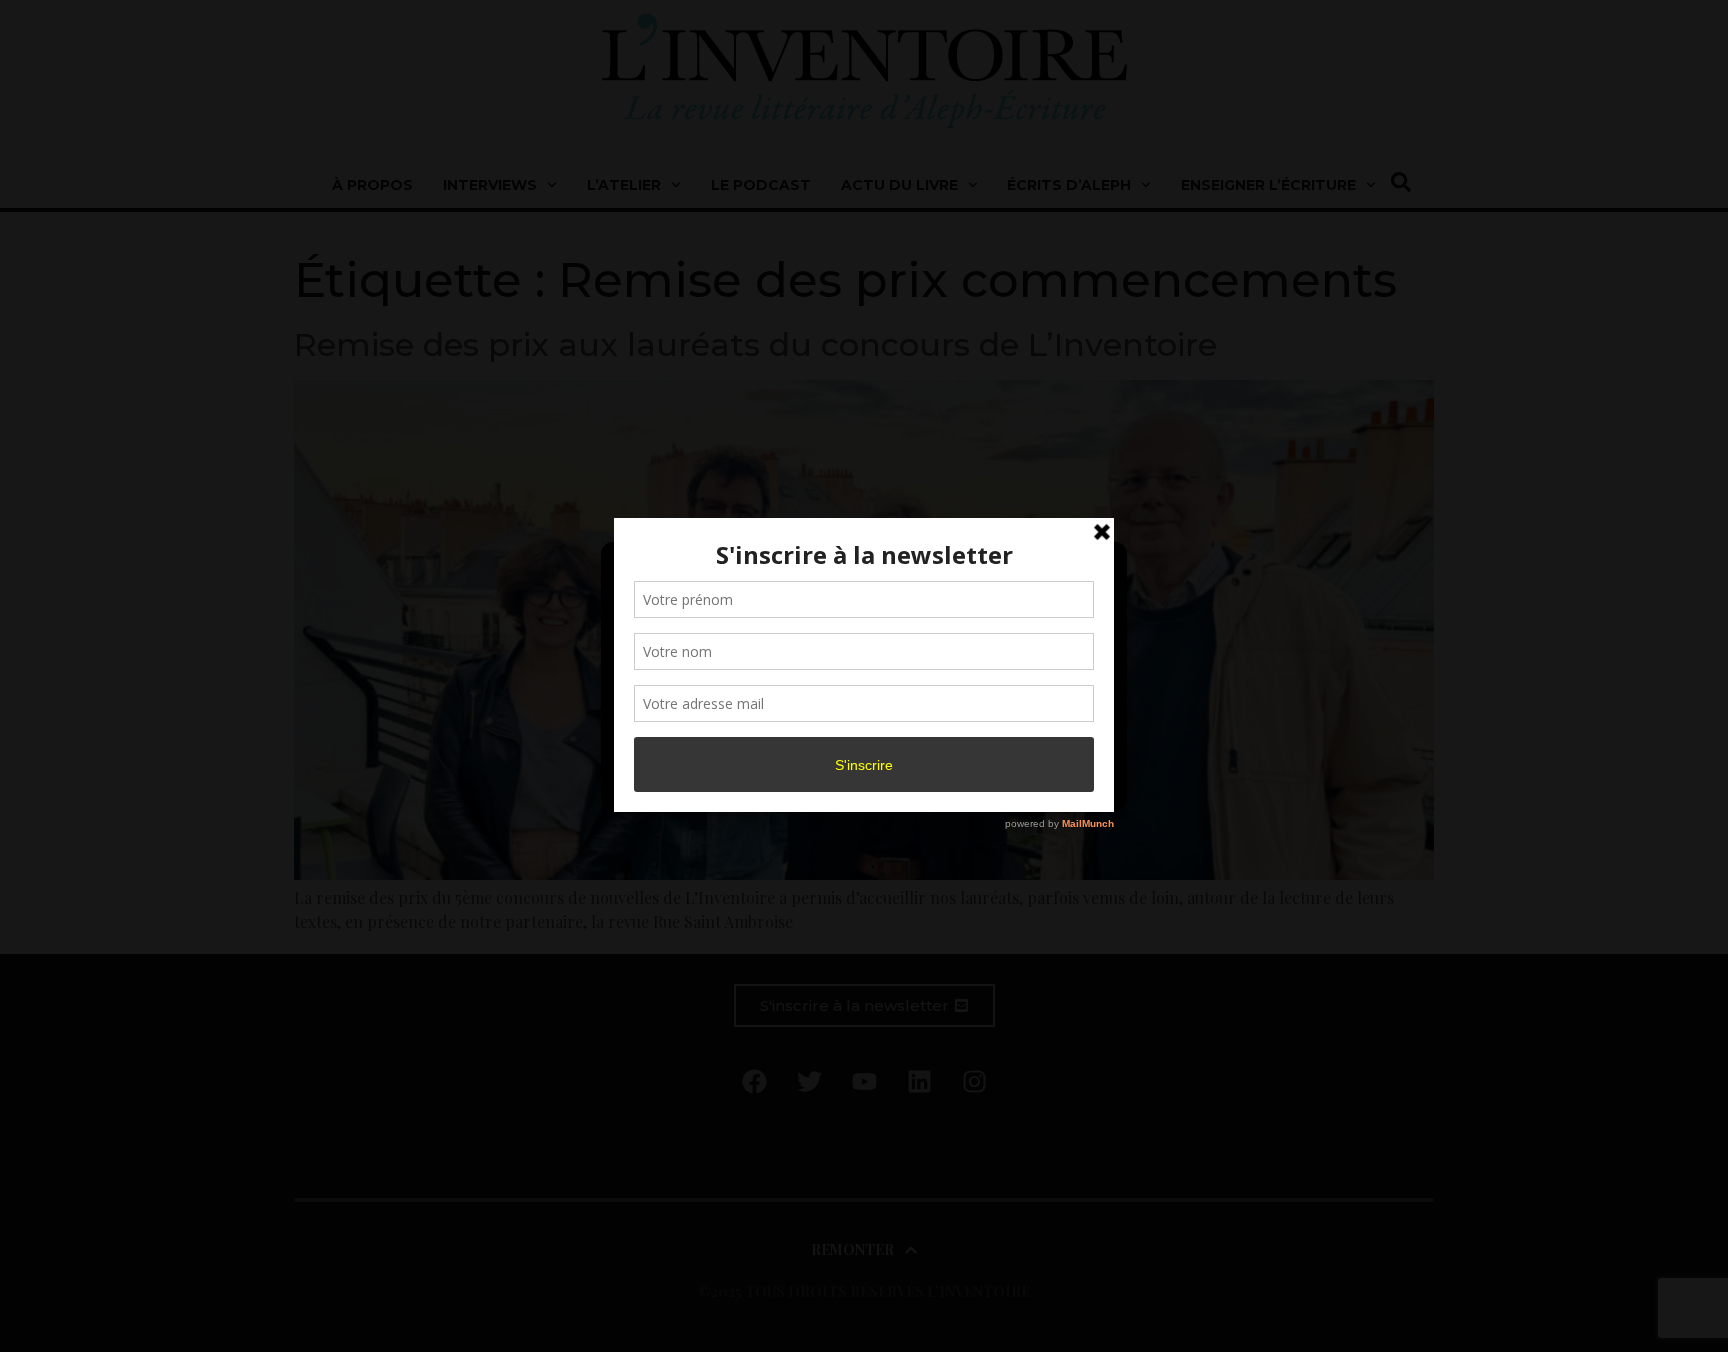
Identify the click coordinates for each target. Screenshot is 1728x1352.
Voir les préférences (1026, 738)
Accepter (698, 738)
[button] (1096, 569)
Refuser (860, 738)
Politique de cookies (854, 783)
